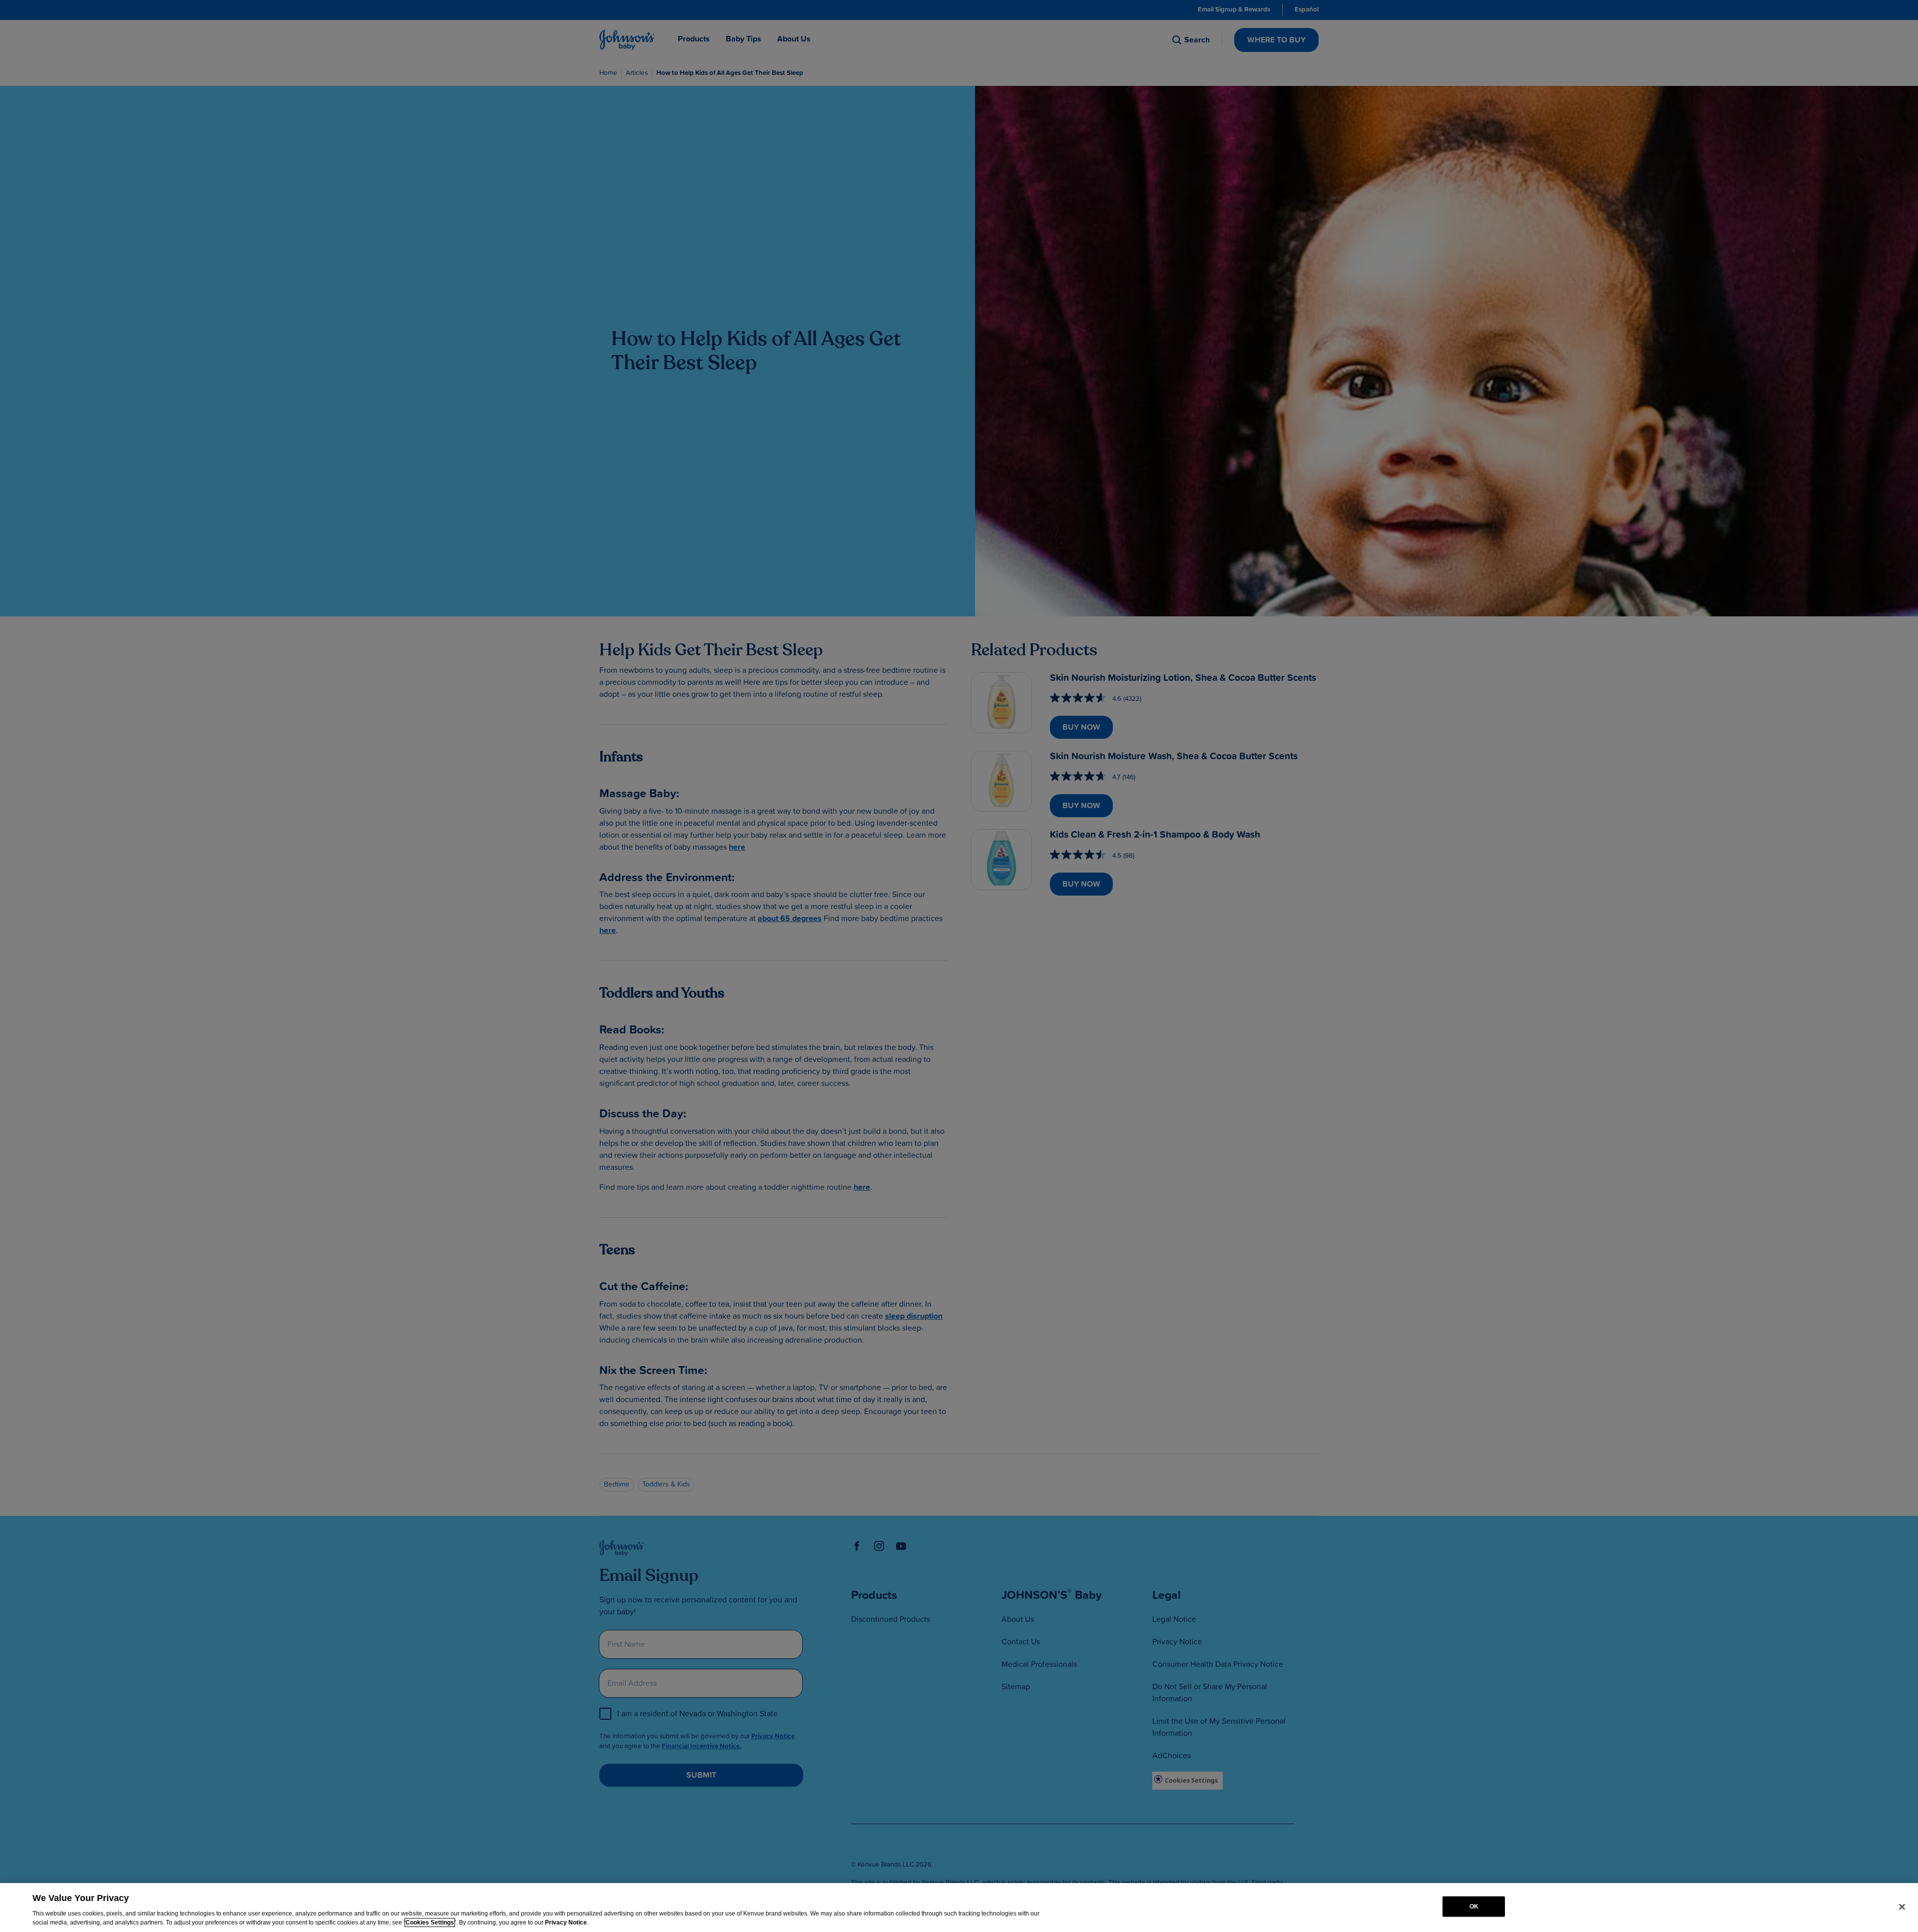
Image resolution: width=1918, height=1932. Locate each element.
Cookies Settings (430, 1923)
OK (1474, 1907)
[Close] (1902, 1907)
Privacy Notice (566, 1923)
